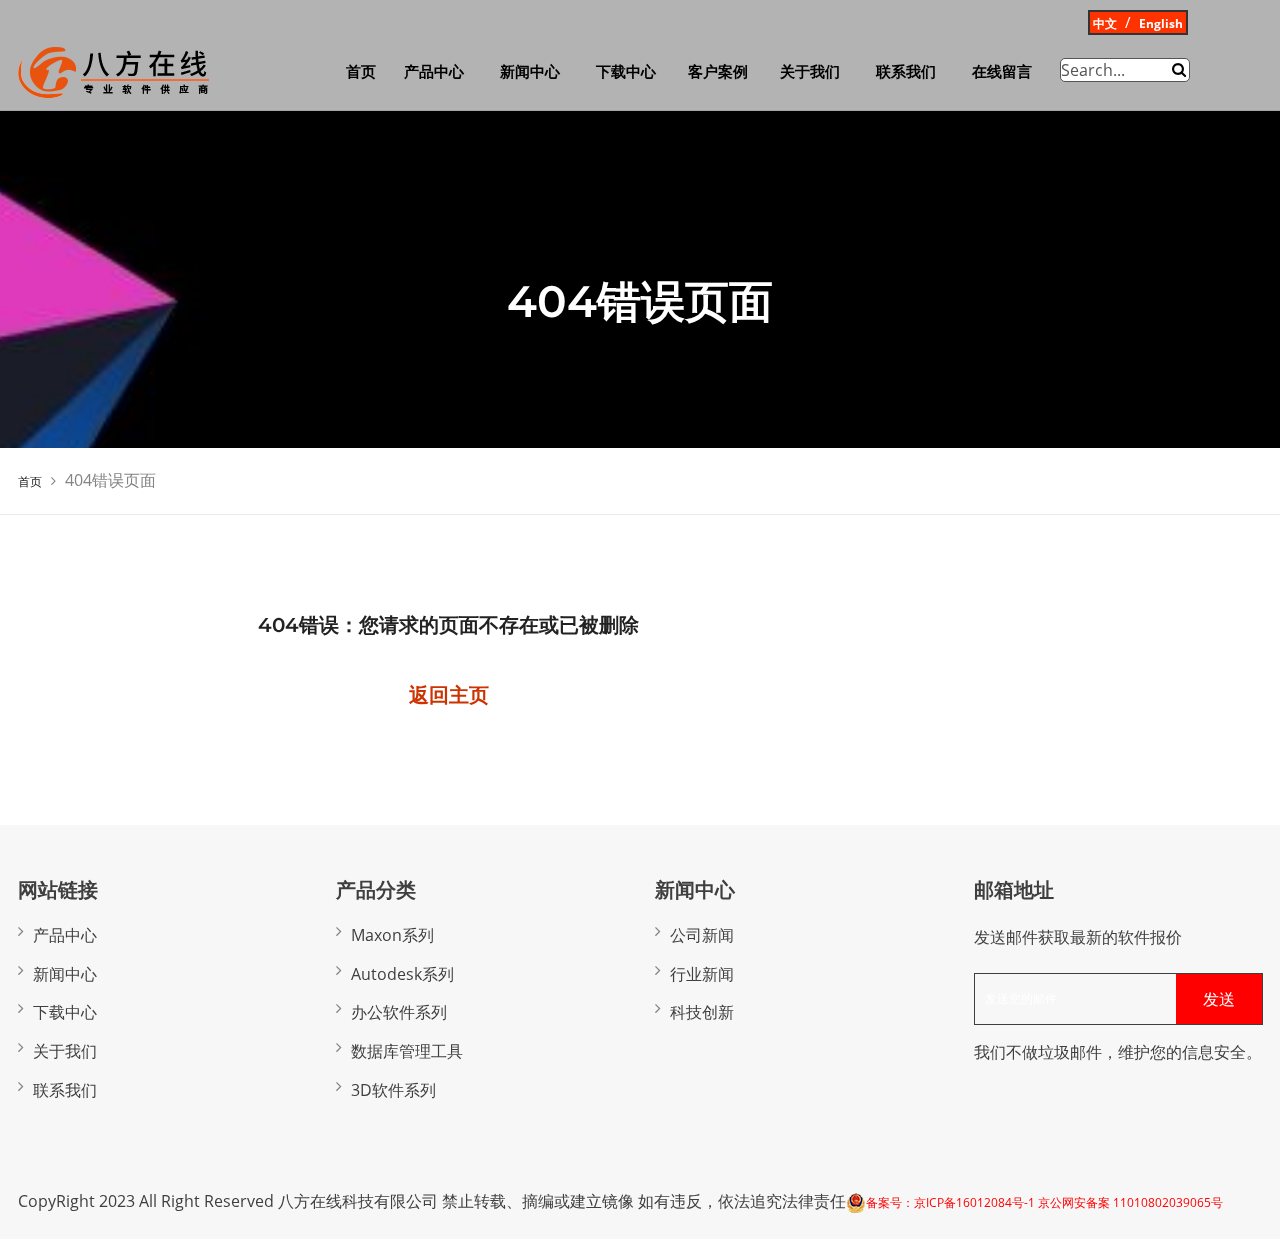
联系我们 (906, 71)
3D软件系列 (393, 1090)
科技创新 (702, 1012)
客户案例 (718, 71)
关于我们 (810, 71)
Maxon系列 (392, 935)
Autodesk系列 (402, 974)
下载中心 (626, 71)
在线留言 (1002, 71)
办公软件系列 (399, 1012)
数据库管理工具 (407, 1051)
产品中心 (434, 71)
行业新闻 (702, 974)
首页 (361, 71)
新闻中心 (530, 71)
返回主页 (449, 695)
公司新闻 (702, 935)
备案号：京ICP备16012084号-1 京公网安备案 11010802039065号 (1044, 1202)
